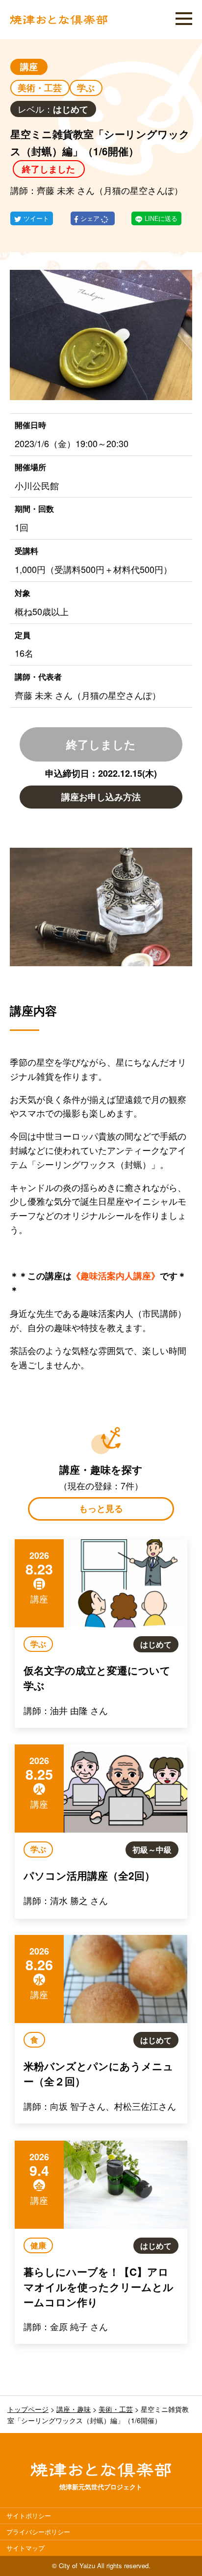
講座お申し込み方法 (101, 797)
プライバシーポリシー (38, 2532)
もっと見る (101, 1508)
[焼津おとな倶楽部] (59, 22)
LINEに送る (161, 218)
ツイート (36, 218)
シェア (91, 218)
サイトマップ (25, 2548)
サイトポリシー (29, 2516)
